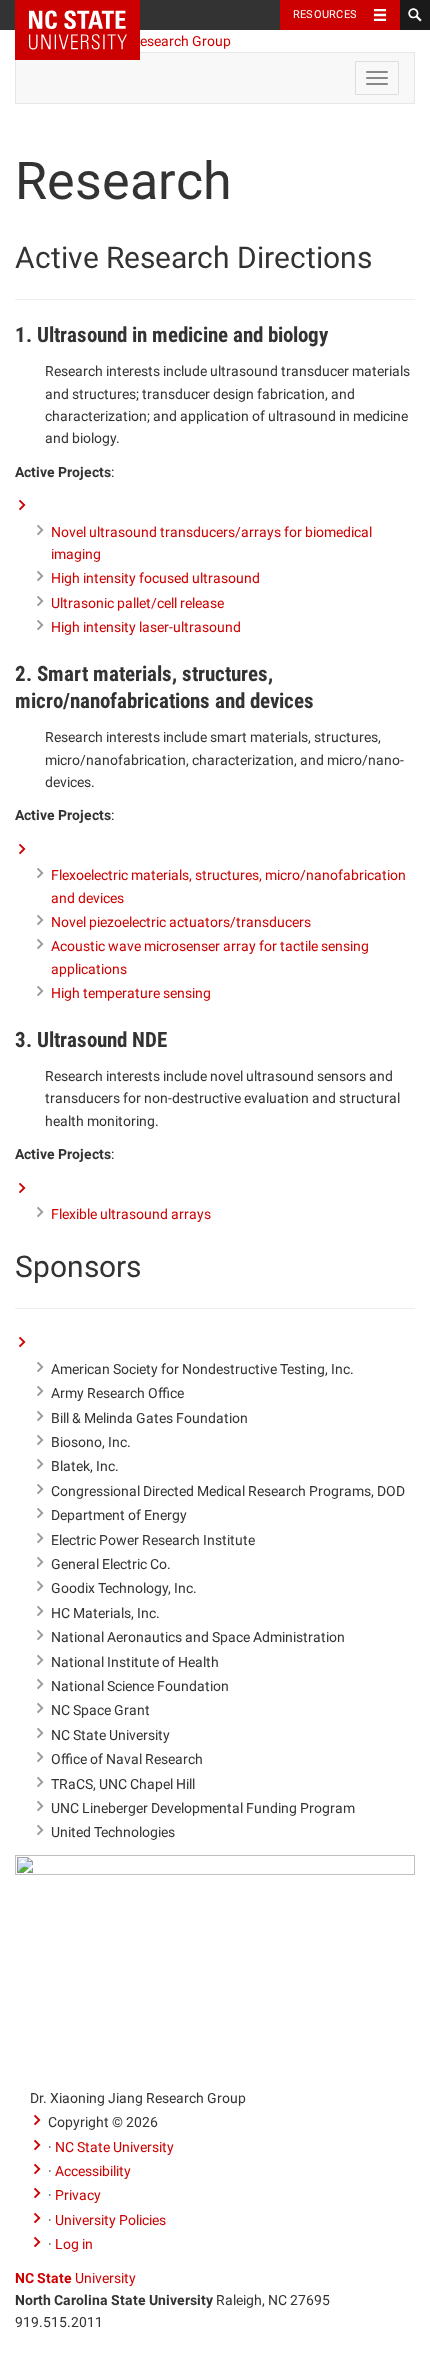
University (75, 2278)
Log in (74, 2244)
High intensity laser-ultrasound (146, 627)
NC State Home (90, 15)
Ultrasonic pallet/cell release (137, 603)
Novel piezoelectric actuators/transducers (181, 922)
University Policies (110, 2220)
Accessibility (93, 2171)
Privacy (78, 2195)
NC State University (114, 2147)
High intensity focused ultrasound (155, 578)
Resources (325, 14)
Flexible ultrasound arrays (131, 1214)
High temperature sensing (131, 993)
